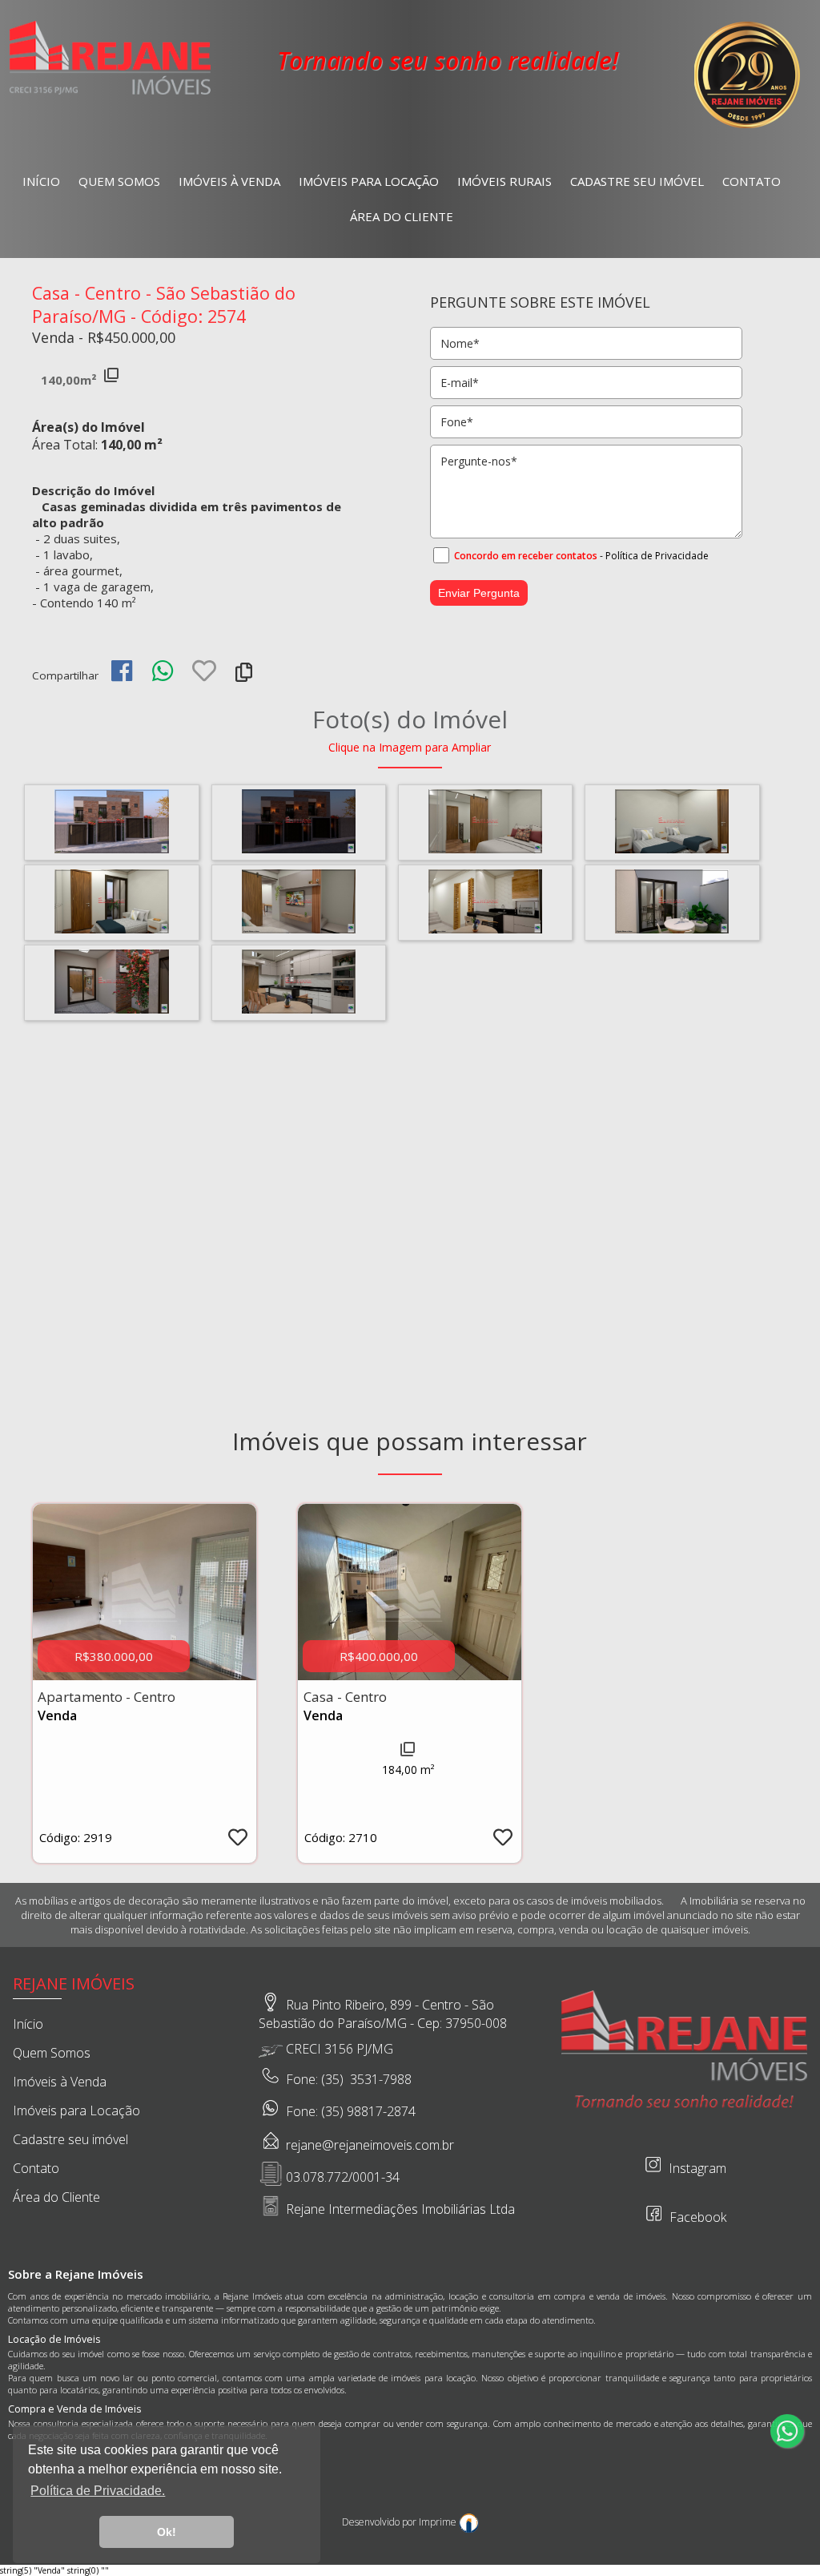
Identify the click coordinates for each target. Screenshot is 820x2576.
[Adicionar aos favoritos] (238, 1840)
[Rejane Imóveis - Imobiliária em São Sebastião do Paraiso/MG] (110, 93)
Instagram (696, 2168)
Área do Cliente (402, 216)
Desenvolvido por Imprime (400, 2522)
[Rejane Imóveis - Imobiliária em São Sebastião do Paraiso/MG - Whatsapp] (787, 2431)
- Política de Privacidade (654, 556)
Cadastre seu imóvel (637, 181)
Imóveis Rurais (504, 181)
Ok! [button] (167, 2532)
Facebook (696, 2217)
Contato (752, 181)
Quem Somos (119, 181)
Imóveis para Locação (369, 181)
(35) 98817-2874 (368, 2112)
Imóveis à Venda (229, 181)
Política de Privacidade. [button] (98, 2491)
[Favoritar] (204, 675)
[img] (122, 671)
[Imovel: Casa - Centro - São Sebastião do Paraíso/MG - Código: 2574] (111, 850)
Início (41, 181)
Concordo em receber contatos (526, 556)
